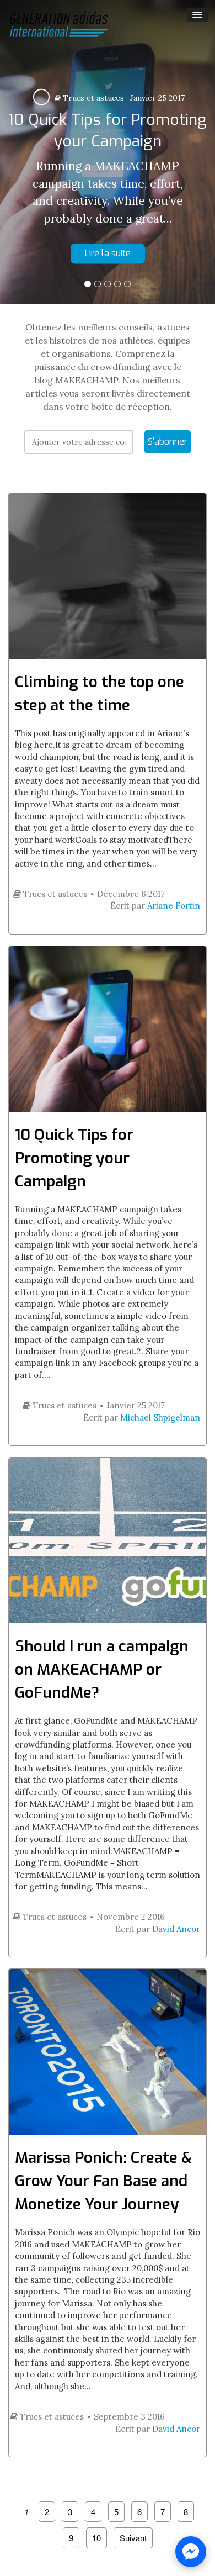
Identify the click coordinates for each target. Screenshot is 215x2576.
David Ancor (176, 1929)
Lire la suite (108, 253)
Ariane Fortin (174, 906)
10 (96, 2538)
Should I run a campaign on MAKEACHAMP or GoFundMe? (102, 1669)
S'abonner (168, 442)
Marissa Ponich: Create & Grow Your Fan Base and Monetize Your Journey (103, 2181)
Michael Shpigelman (160, 1418)
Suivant (133, 2538)
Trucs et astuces (92, 98)
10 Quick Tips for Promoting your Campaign (74, 1158)
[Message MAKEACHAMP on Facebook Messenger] (191, 2552)
